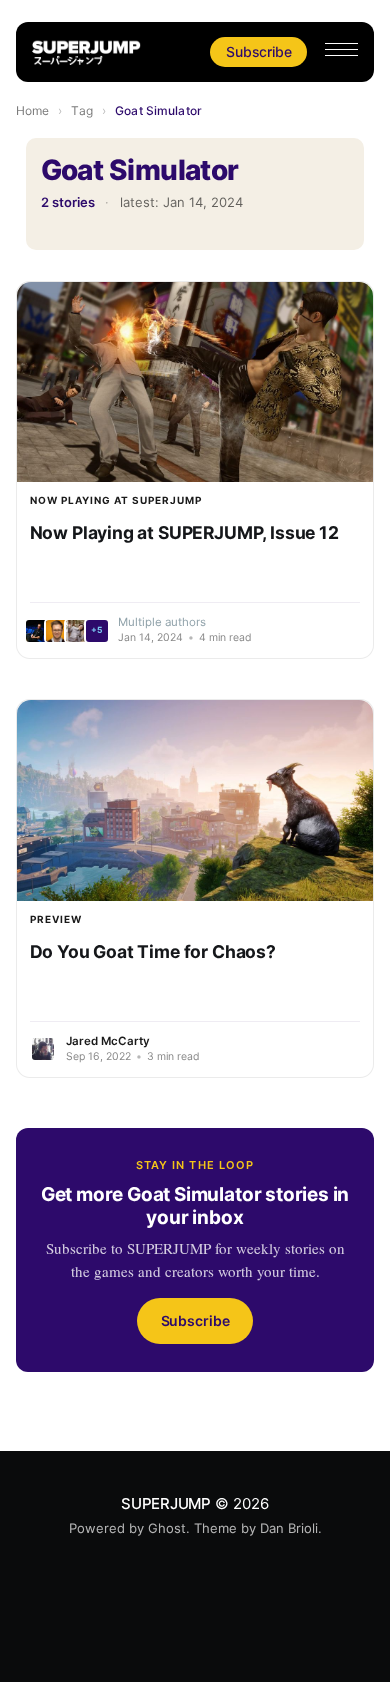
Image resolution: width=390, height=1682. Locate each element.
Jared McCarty (108, 1041)
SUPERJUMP (166, 1503)
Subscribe (258, 51)
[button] (341, 49)
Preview (56, 919)
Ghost (167, 1528)
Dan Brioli (289, 1528)
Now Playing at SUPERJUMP (116, 500)
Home (32, 110)
